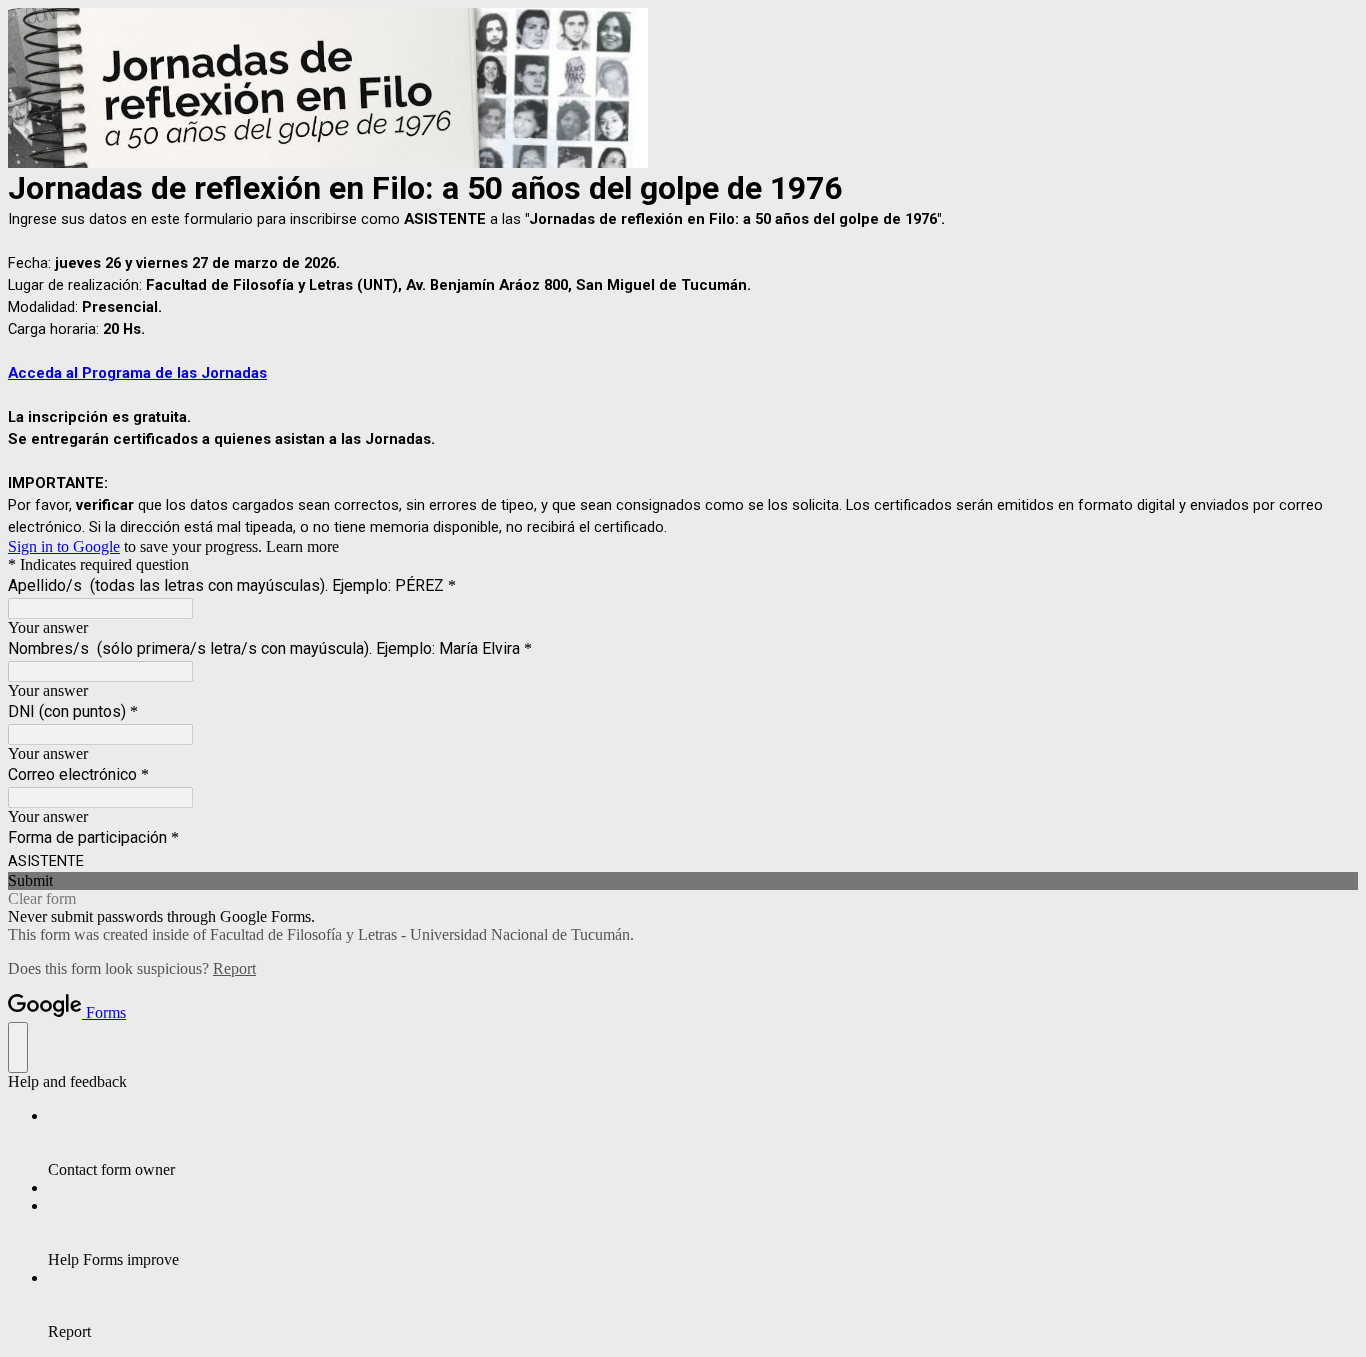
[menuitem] (703, 1143)
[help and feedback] (18, 1047)
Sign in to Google (64, 546)
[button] (683, 881)
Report (234, 968)
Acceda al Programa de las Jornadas (137, 373)
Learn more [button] (302, 546)
